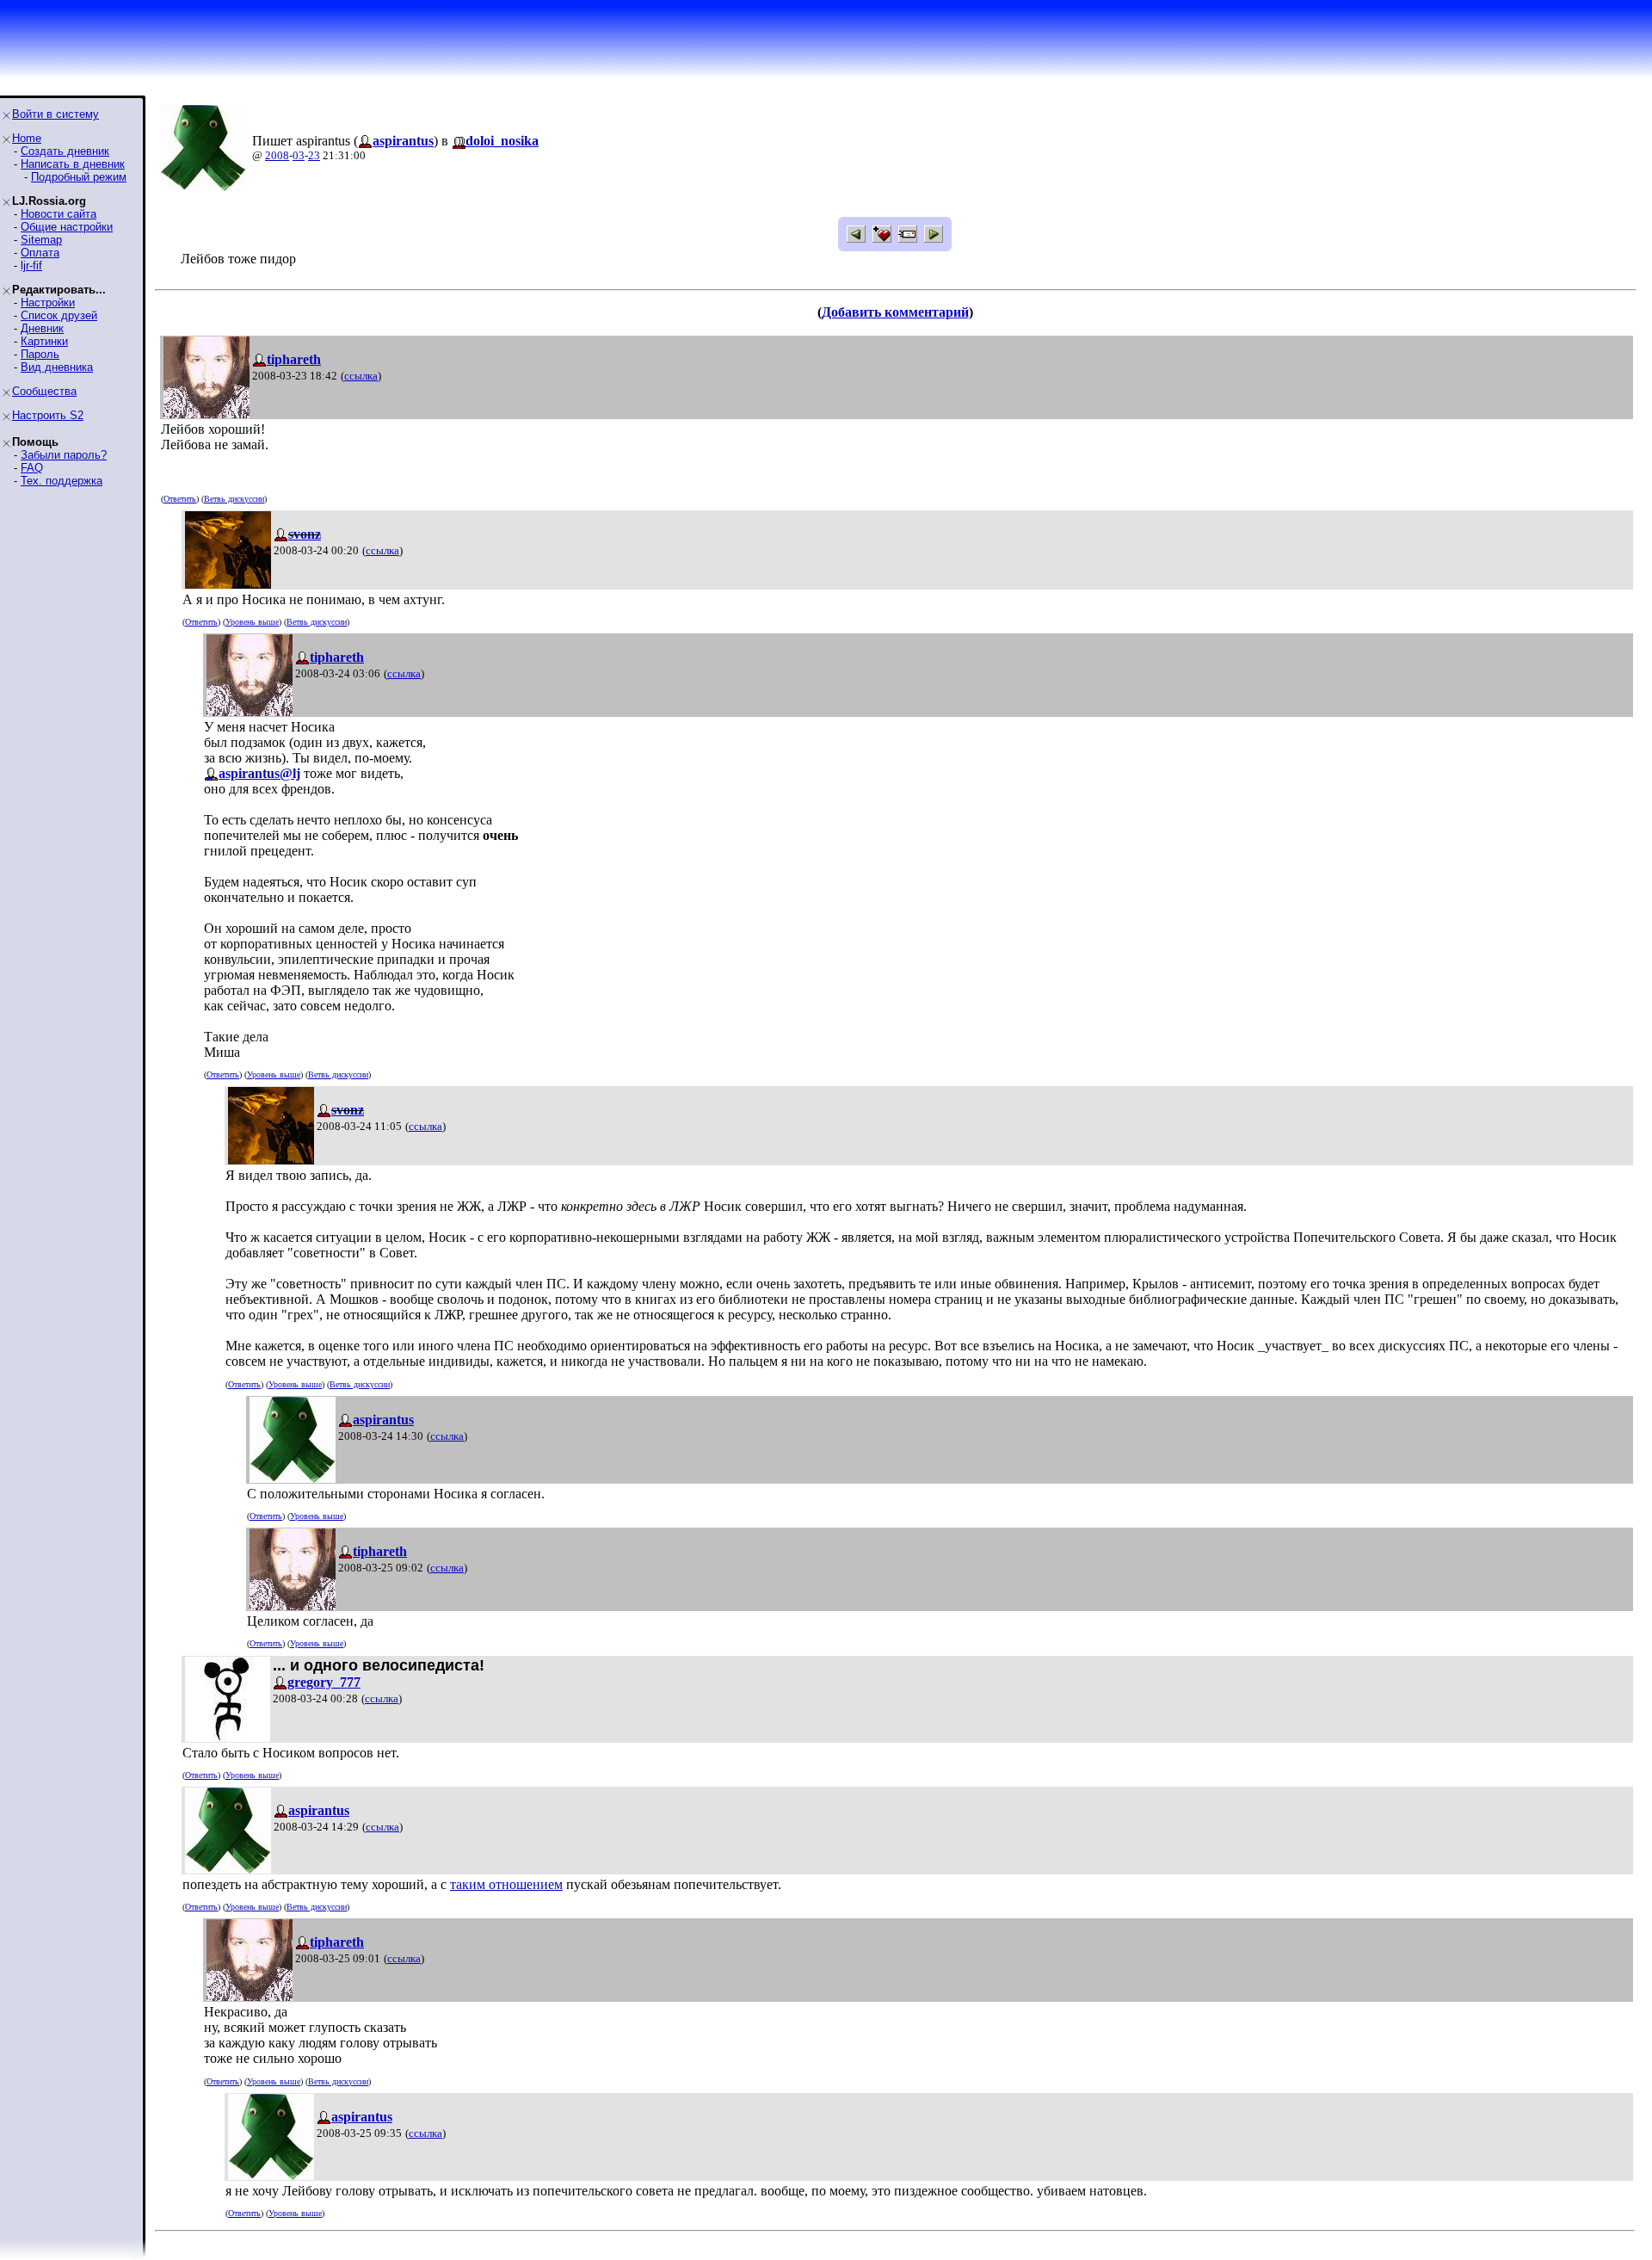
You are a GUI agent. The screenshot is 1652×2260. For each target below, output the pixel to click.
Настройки (48, 303)
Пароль (40, 354)
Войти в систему (55, 114)
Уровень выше (252, 622)
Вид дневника (57, 367)
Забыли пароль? (64, 455)
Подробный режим (79, 177)
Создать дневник (65, 151)
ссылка (361, 376)
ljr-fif (31, 266)
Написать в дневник (73, 164)
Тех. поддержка (62, 481)
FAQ (32, 468)
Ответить (180, 499)
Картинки (44, 341)
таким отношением (506, 1884)
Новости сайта (59, 214)
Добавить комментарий (895, 312)
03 (299, 155)
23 (314, 155)
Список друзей (59, 315)
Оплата (40, 253)
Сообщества (44, 391)
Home (27, 138)
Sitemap (41, 240)
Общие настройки (67, 227)
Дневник (42, 328)
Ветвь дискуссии (234, 499)
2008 (277, 155)
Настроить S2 (48, 415)
